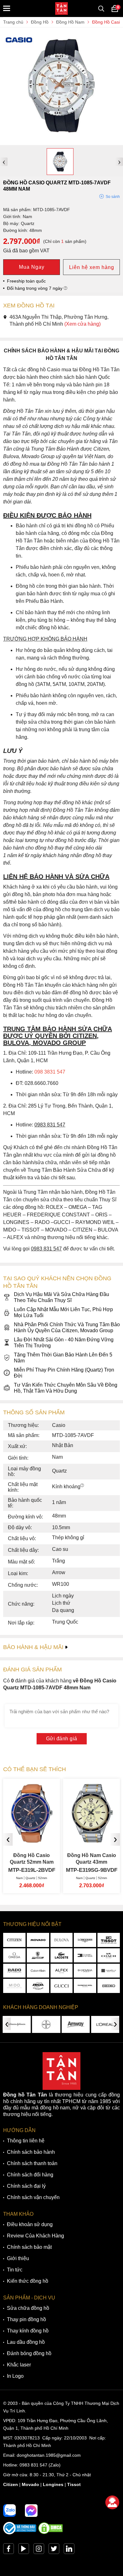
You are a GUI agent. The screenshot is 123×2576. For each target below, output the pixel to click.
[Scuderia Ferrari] (38, 1955)
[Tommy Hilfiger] (85, 1955)
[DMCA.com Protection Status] (50, 2533)
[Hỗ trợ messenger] (31, 2511)
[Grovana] (85, 1971)
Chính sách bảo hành (31, 2152)
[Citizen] (14, 1940)
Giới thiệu (18, 2258)
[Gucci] (62, 1986)
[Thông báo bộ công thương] (20, 2533)
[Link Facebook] (9, 2550)
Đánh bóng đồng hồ (29, 2353)
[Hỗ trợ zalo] (9, 2511)
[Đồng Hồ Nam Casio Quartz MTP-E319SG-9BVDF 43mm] (74, 1840)
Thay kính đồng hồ (28, 2331)
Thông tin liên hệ (26, 2141)
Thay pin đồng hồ (26, 2319)
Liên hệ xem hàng (92, 267)
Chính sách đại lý (26, 2186)
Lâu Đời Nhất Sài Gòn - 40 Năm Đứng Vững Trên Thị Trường (64, 1343)
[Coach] (109, 1955)
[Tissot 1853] (109, 1940)
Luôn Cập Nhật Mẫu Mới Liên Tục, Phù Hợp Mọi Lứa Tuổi (63, 1312)
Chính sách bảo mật (29, 2247)
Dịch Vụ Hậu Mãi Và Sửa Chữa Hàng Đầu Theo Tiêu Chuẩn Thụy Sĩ (61, 1297)
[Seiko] (109, 1986)
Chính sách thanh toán (32, 2163)
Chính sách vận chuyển (33, 2197)
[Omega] (14, 1955)
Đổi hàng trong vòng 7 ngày (35, 288)
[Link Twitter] (54, 2550)
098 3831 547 (50, 1072)
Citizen (11, 2484)
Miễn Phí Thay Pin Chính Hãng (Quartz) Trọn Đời (64, 1373)
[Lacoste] (62, 1955)
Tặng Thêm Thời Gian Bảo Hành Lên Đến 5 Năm (63, 1358)
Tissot (74, 2484)
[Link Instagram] (39, 2550)
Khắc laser (19, 2365)
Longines (53, 2484)
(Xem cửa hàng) (82, 324)
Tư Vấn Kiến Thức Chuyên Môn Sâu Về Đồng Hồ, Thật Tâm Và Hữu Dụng (66, 1388)
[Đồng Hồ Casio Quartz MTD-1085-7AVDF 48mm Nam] (61, 142)
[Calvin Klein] (38, 1971)
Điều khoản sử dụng (30, 2224)
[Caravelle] (109, 1971)
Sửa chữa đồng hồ (28, 2308)
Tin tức (15, 2270)
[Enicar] (38, 1986)
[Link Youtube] (24, 2550)
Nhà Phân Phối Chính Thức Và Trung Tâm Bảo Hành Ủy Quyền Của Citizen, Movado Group (67, 1327)
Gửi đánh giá (62, 1739)
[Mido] (14, 1986)
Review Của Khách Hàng (35, 2236)
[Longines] (85, 1940)
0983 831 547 (33, 2465)
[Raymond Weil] (85, 1986)
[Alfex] (62, 1971)
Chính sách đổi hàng (30, 2175)
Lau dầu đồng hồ (26, 2342)
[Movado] (38, 1940)
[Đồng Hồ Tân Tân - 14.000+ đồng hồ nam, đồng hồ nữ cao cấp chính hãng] (61, 8)
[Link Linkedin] (69, 2550)
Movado (30, 2484)
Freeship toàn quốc (26, 281)
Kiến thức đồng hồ (28, 2281)
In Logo (15, 2376)
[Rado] (14, 1971)
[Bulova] (62, 1940)
